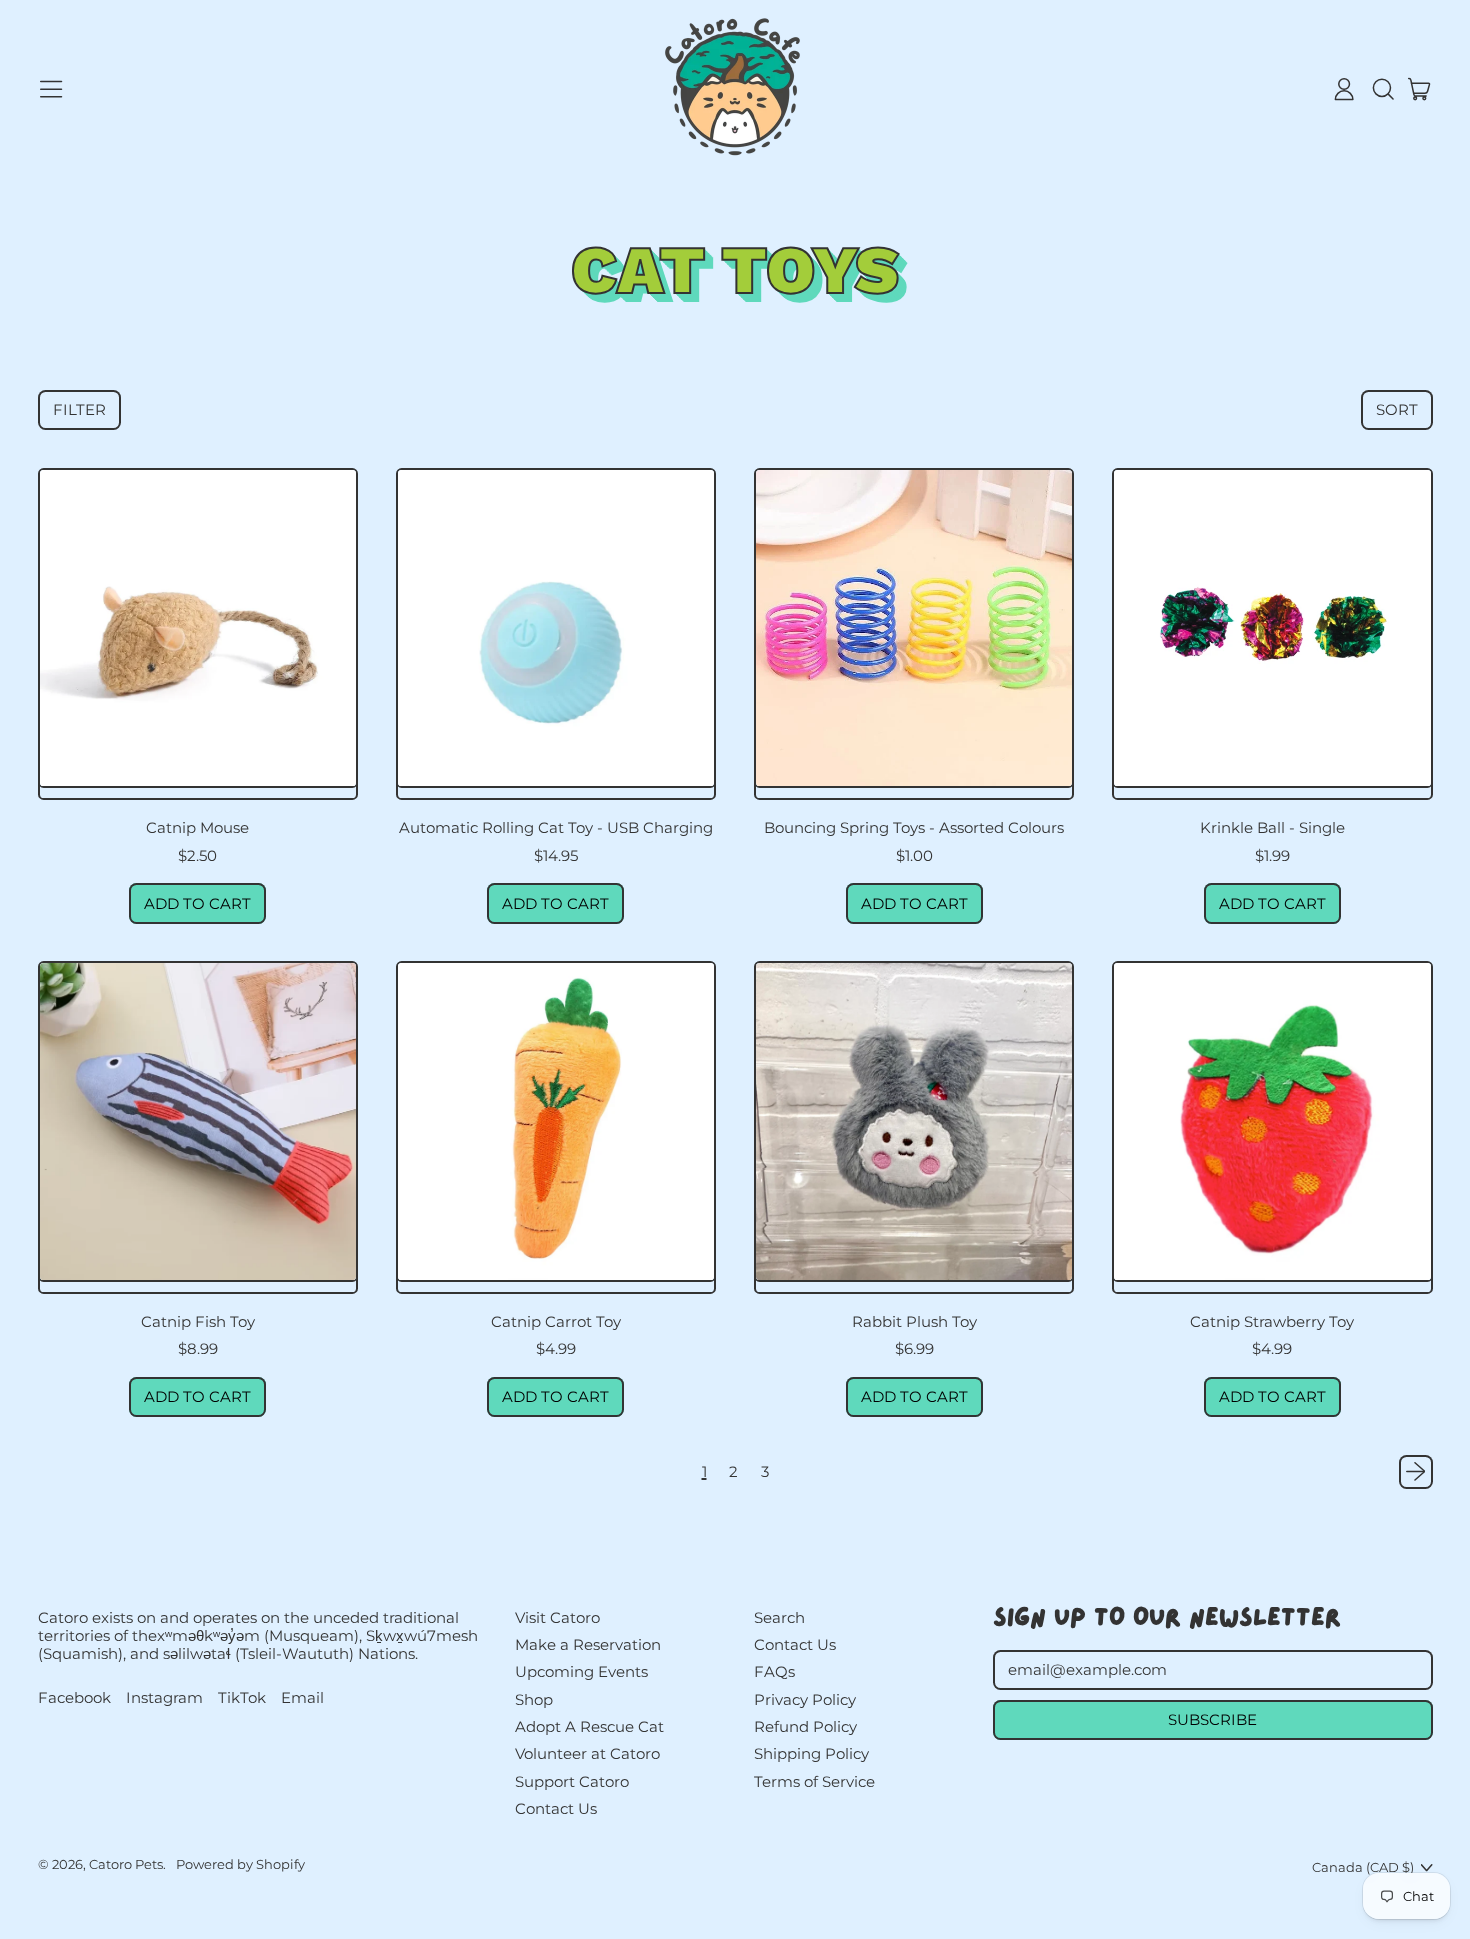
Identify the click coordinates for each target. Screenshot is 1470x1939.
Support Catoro (572, 1781)
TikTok (242, 1698)
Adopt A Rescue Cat (589, 1726)
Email (302, 1698)
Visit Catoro (557, 1617)
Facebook (74, 1698)
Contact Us (556, 1808)
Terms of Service (814, 1781)
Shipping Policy (811, 1753)
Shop (534, 1699)
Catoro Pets (126, 1864)
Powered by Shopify (240, 1864)
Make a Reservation (588, 1644)
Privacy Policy (805, 1699)
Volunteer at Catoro (587, 1753)
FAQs (774, 1671)
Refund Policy (805, 1726)
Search (779, 1617)
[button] (1382, 89)
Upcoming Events (581, 1671)
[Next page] (1416, 1472)
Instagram (164, 1698)
